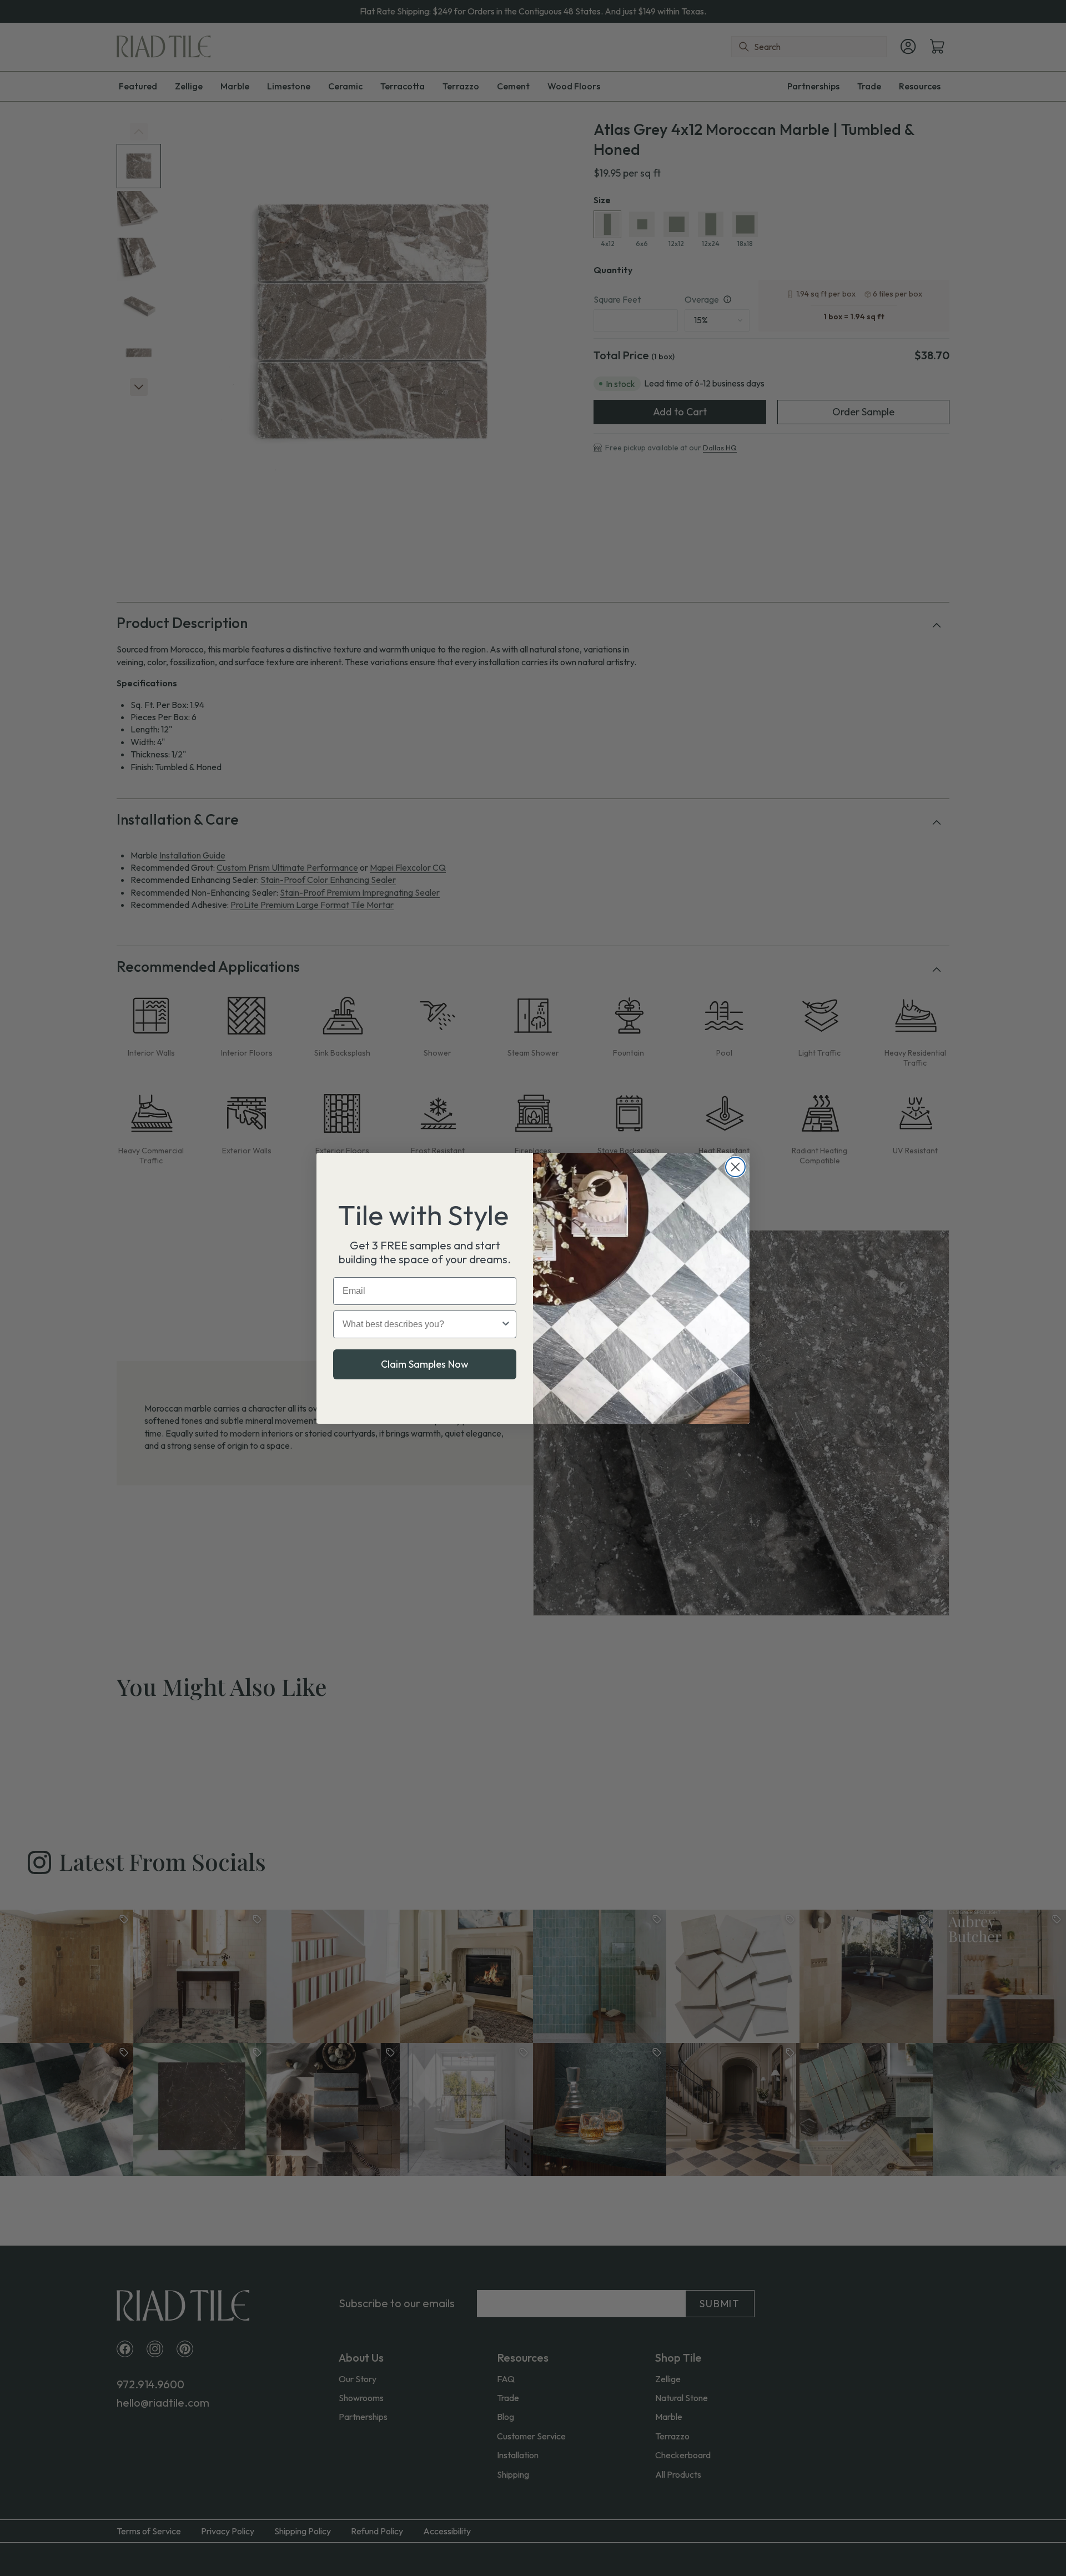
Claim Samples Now (425, 1364)
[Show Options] (506, 1324)
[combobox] (421, 1324)
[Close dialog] (735, 1167)
